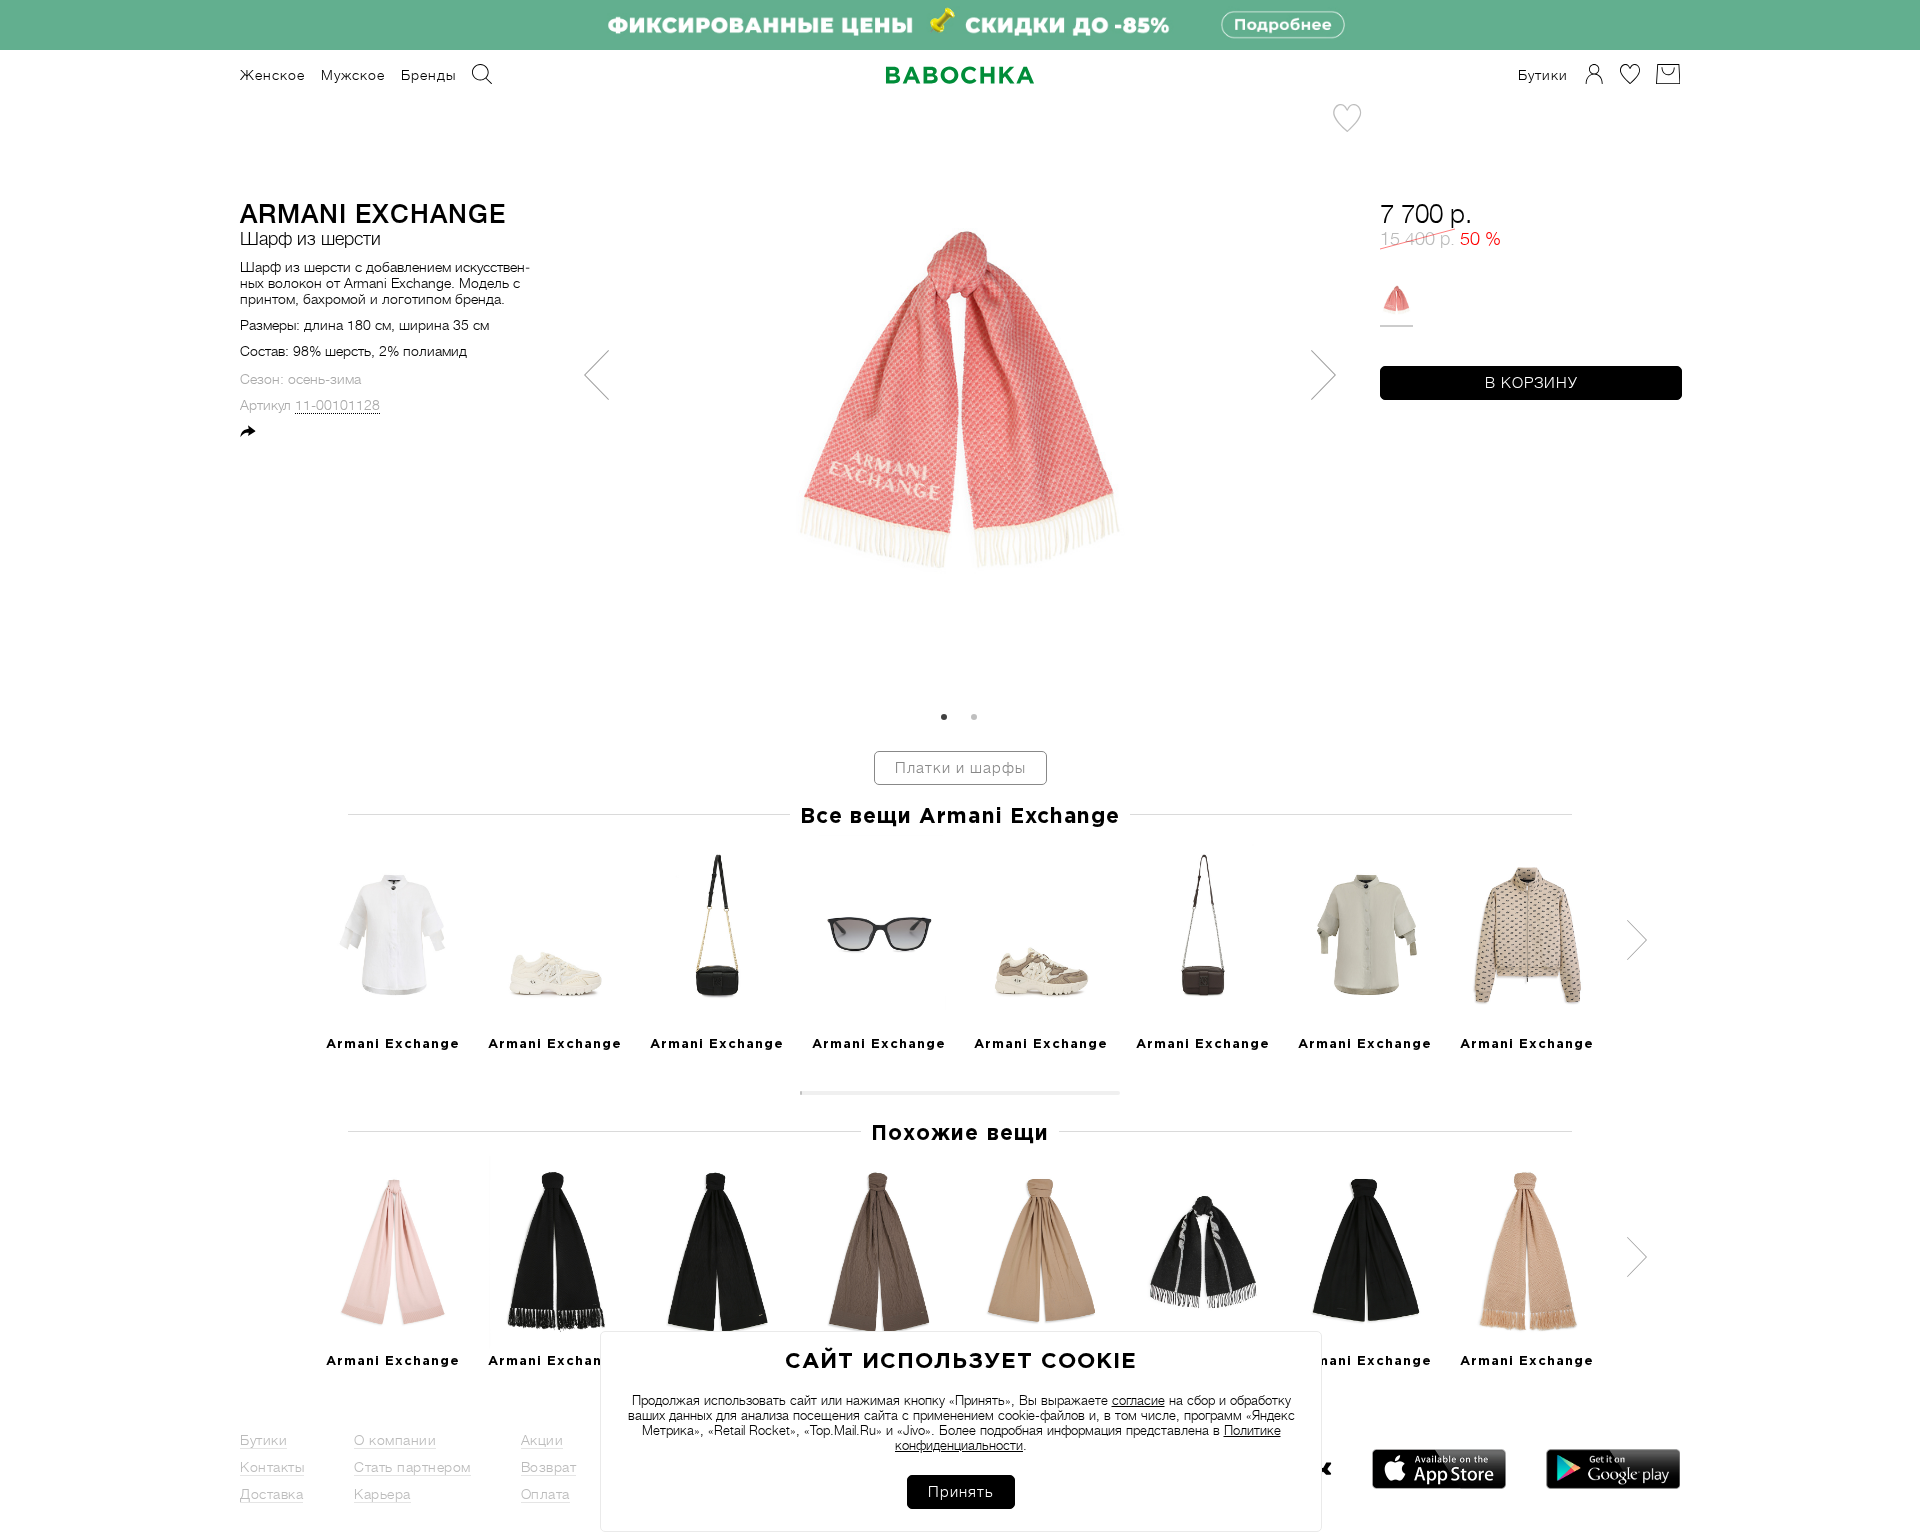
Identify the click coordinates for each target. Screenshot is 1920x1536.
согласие (1138, 1400)
